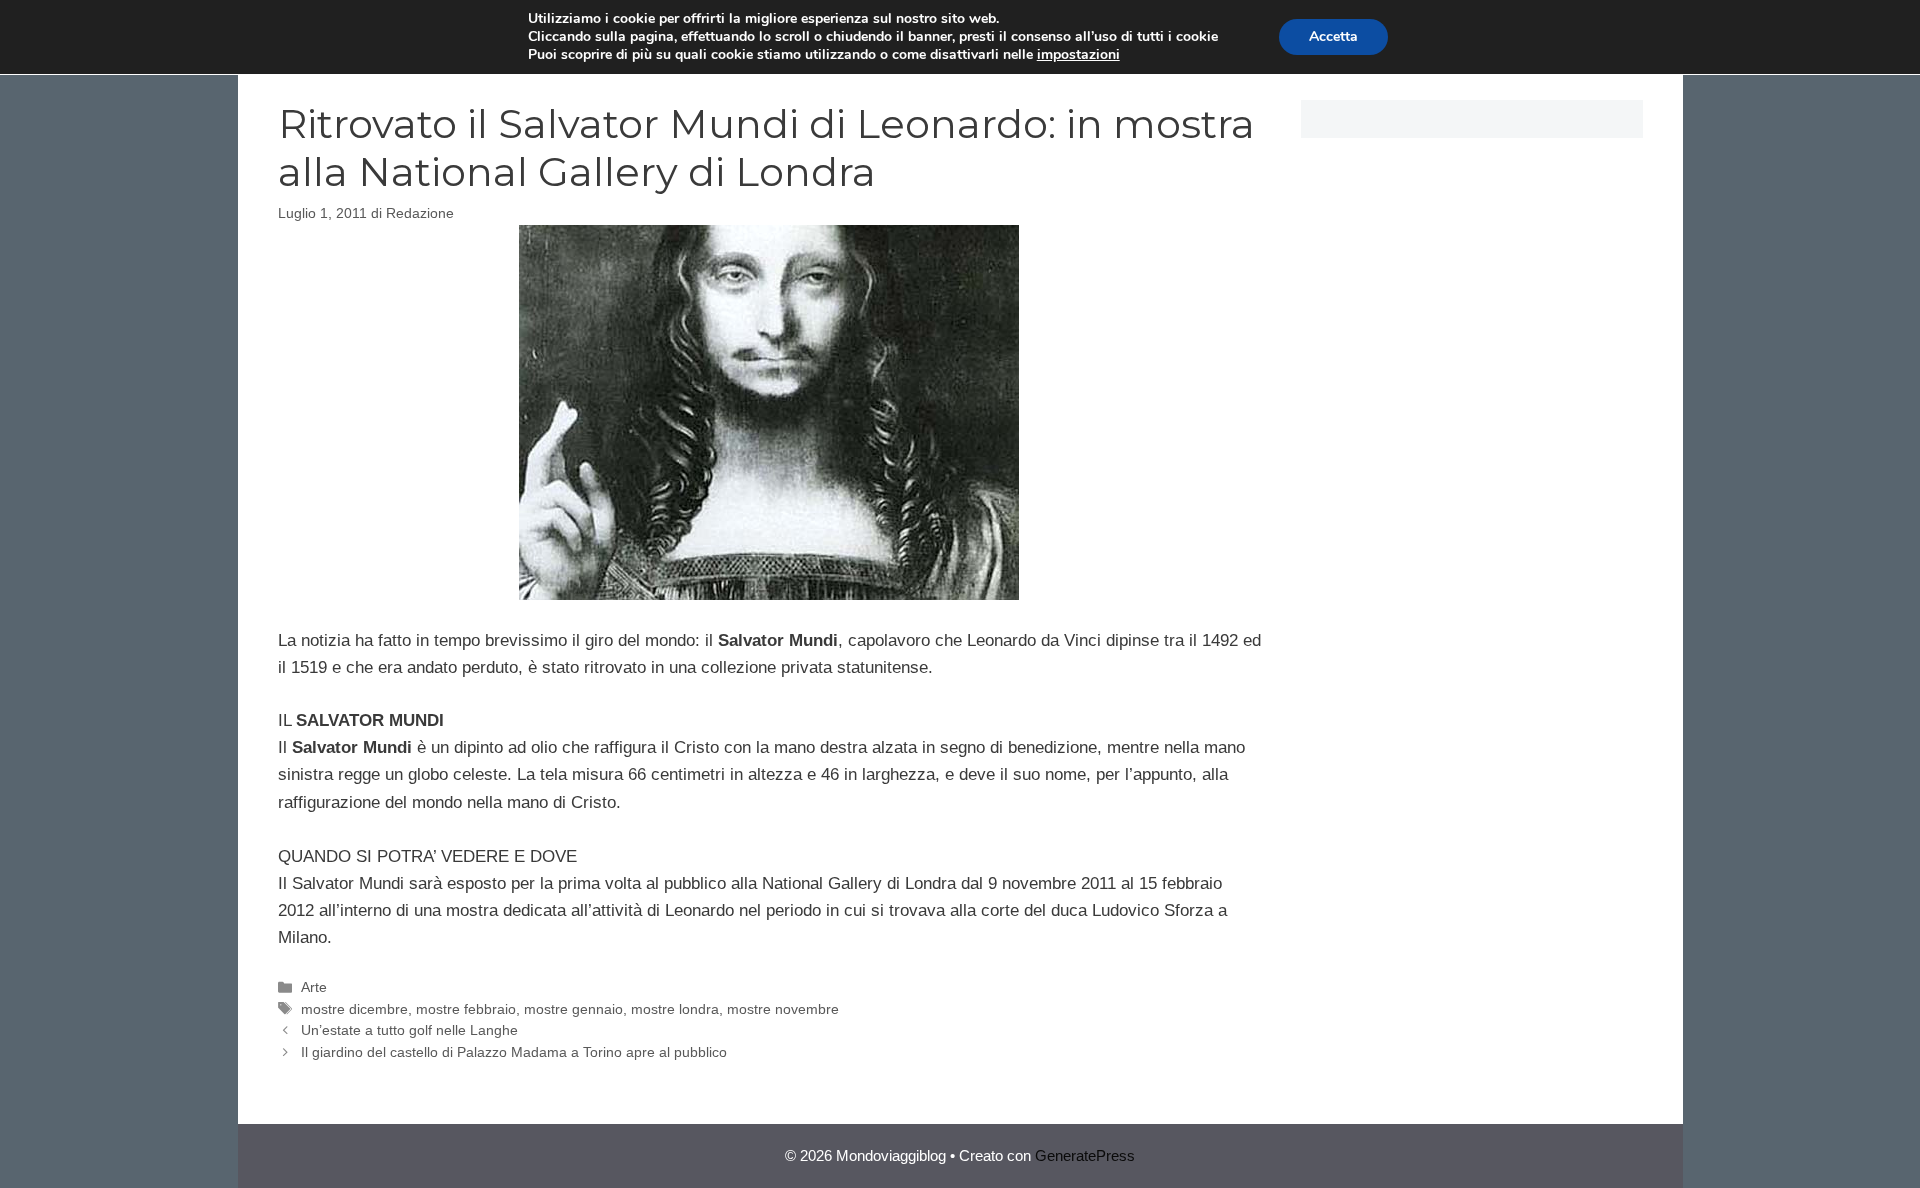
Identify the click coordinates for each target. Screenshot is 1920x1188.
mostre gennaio (573, 1009)
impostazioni (1078, 55)
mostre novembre (783, 1009)
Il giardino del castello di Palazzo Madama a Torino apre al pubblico (514, 1052)
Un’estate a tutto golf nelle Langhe (409, 1030)
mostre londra (675, 1009)
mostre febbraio (466, 1009)
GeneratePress (1085, 1155)
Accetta (1333, 36)
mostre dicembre (354, 1009)
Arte (314, 987)
